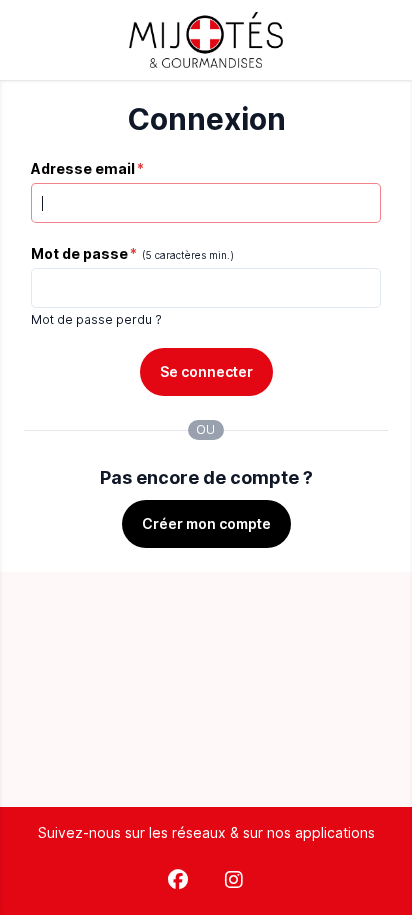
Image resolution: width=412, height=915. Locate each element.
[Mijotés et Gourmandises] (206, 40)
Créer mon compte (206, 523)
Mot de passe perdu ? (96, 319)
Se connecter (206, 371)
